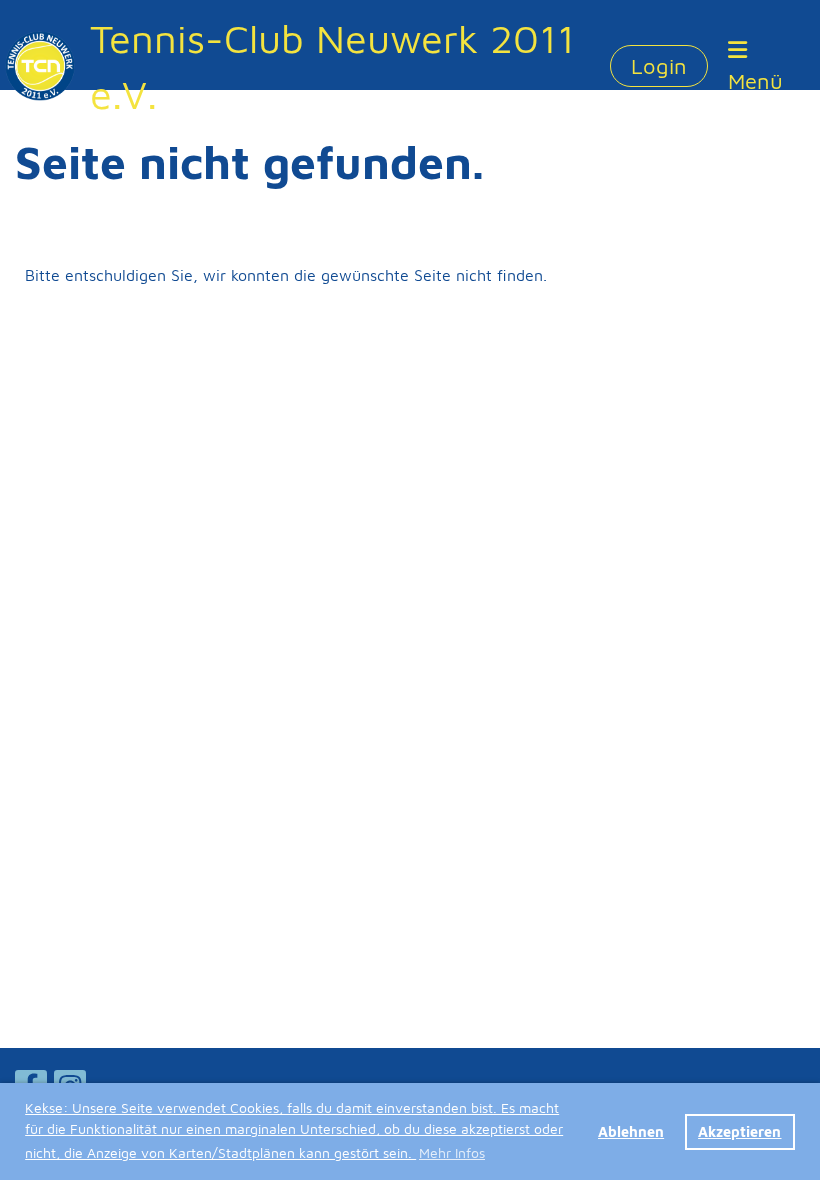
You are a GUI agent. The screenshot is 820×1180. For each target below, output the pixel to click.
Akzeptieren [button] (739, 1131)
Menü (755, 81)
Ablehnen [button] (631, 1131)
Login (659, 66)
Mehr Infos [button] (452, 1152)
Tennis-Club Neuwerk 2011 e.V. (332, 65)
